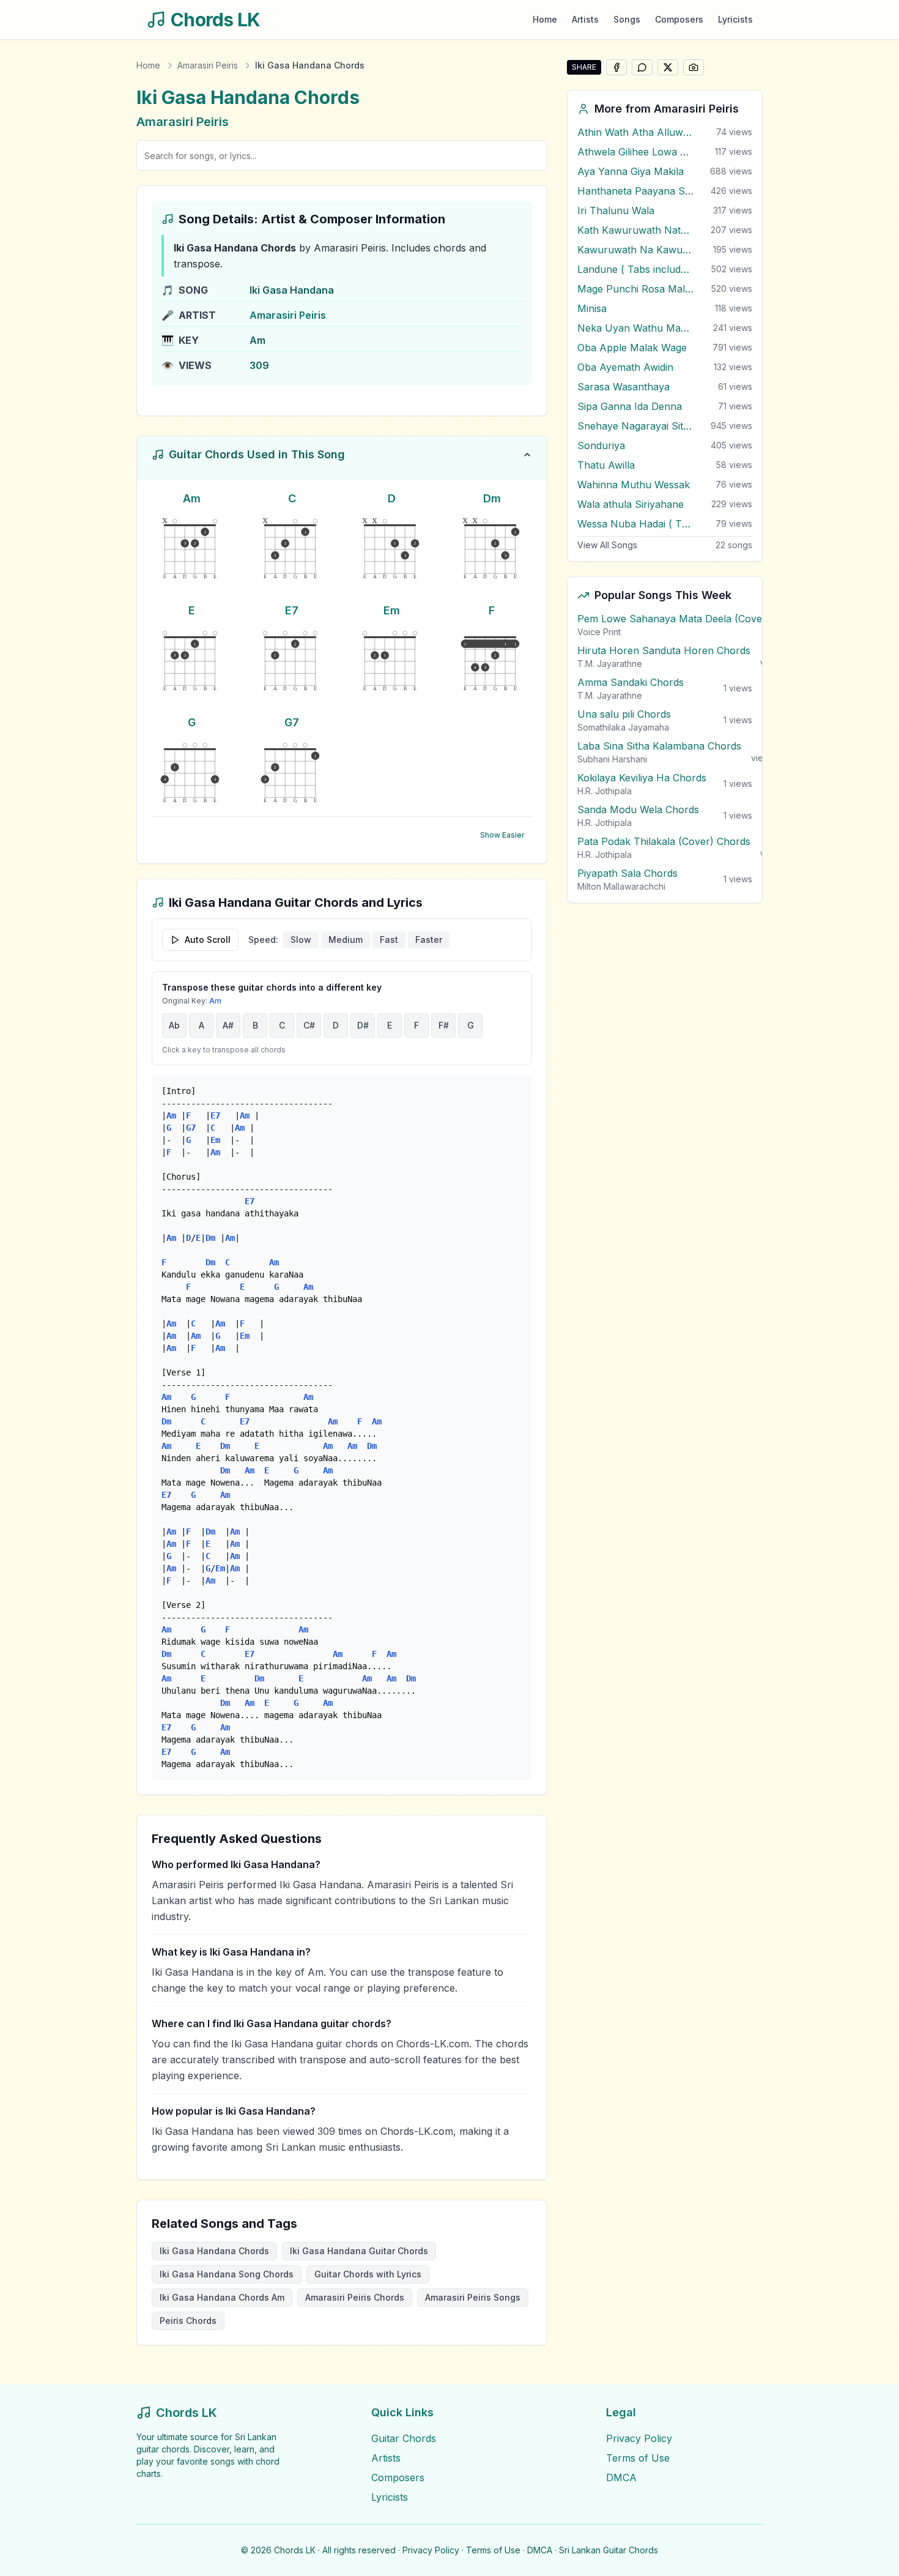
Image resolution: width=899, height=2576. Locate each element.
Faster (429, 940)
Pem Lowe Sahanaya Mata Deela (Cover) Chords (692, 619)
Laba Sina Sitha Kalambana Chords (659, 746)
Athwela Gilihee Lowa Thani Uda (635, 152)
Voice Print (599, 632)
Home (545, 19)
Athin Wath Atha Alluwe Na (635, 132)
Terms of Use (638, 2458)
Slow (301, 940)
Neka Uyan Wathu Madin (635, 328)
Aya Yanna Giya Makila (631, 171)
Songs (627, 19)
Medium (346, 940)
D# (363, 1025)
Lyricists (735, 19)
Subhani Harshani (612, 759)
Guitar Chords (404, 2438)
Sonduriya (601, 445)
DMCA (621, 2477)
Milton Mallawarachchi (621, 886)
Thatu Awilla (606, 465)
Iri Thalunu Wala (616, 210)
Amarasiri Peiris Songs (473, 2297)
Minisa (592, 308)
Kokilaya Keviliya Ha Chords (642, 778)
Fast (389, 940)
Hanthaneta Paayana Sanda (635, 191)
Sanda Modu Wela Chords (638, 810)
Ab (174, 1025)
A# (228, 1025)
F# (444, 1025)
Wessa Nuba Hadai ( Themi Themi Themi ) (635, 524)
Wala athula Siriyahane (631, 504)
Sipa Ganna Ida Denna (630, 406)
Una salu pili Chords (624, 714)
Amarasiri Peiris (208, 65)
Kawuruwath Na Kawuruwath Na (635, 250)
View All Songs (607, 545)
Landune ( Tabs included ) (635, 269)
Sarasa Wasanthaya (623, 387)
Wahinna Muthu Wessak (634, 485)
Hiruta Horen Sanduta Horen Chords (664, 650)
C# (309, 1025)
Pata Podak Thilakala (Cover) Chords (664, 841)
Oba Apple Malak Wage (632, 348)
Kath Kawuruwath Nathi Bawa (635, 230)
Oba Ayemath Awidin (625, 367)
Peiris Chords (188, 2321)
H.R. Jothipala (605, 791)
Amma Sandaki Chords (631, 682)
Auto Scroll (208, 940)
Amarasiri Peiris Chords (355, 2297)
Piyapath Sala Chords (627, 873)
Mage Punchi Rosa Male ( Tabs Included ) (635, 289)
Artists (585, 19)
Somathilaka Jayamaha (623, 727)
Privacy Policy (639, 2438)
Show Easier (502, 835)
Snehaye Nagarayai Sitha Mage (635, 426)
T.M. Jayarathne (610, 664)
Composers (679, 19)
